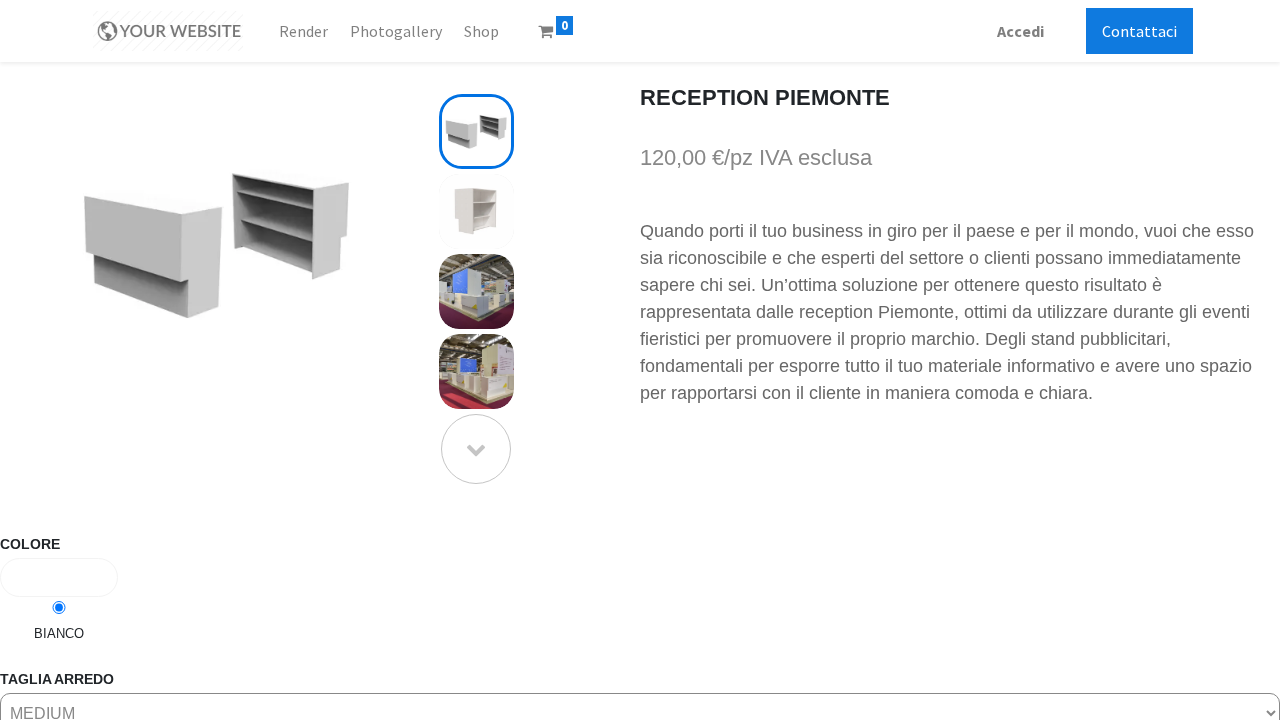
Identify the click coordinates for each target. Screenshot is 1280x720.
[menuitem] (302, 31)
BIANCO (59, 633)
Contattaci (1139, 31)
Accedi (1020, 31)
